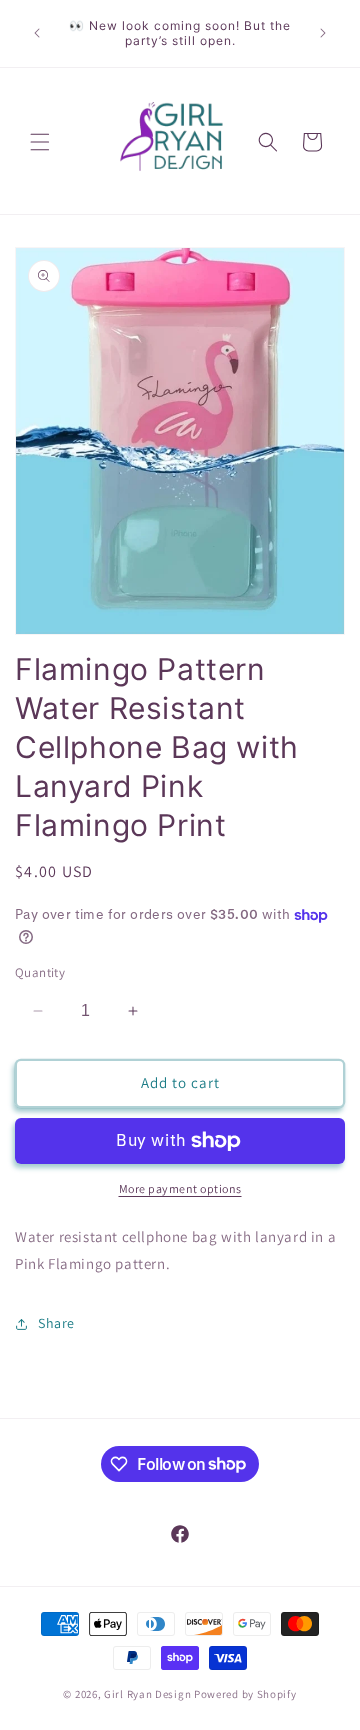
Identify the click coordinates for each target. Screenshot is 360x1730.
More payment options (180, 1188)
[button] (40, 142)
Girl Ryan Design (147, 1694)
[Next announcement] (323, 33)
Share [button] (56, 1323)
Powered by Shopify (245, 1694)
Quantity (40, 972)
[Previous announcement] (37, 33)
